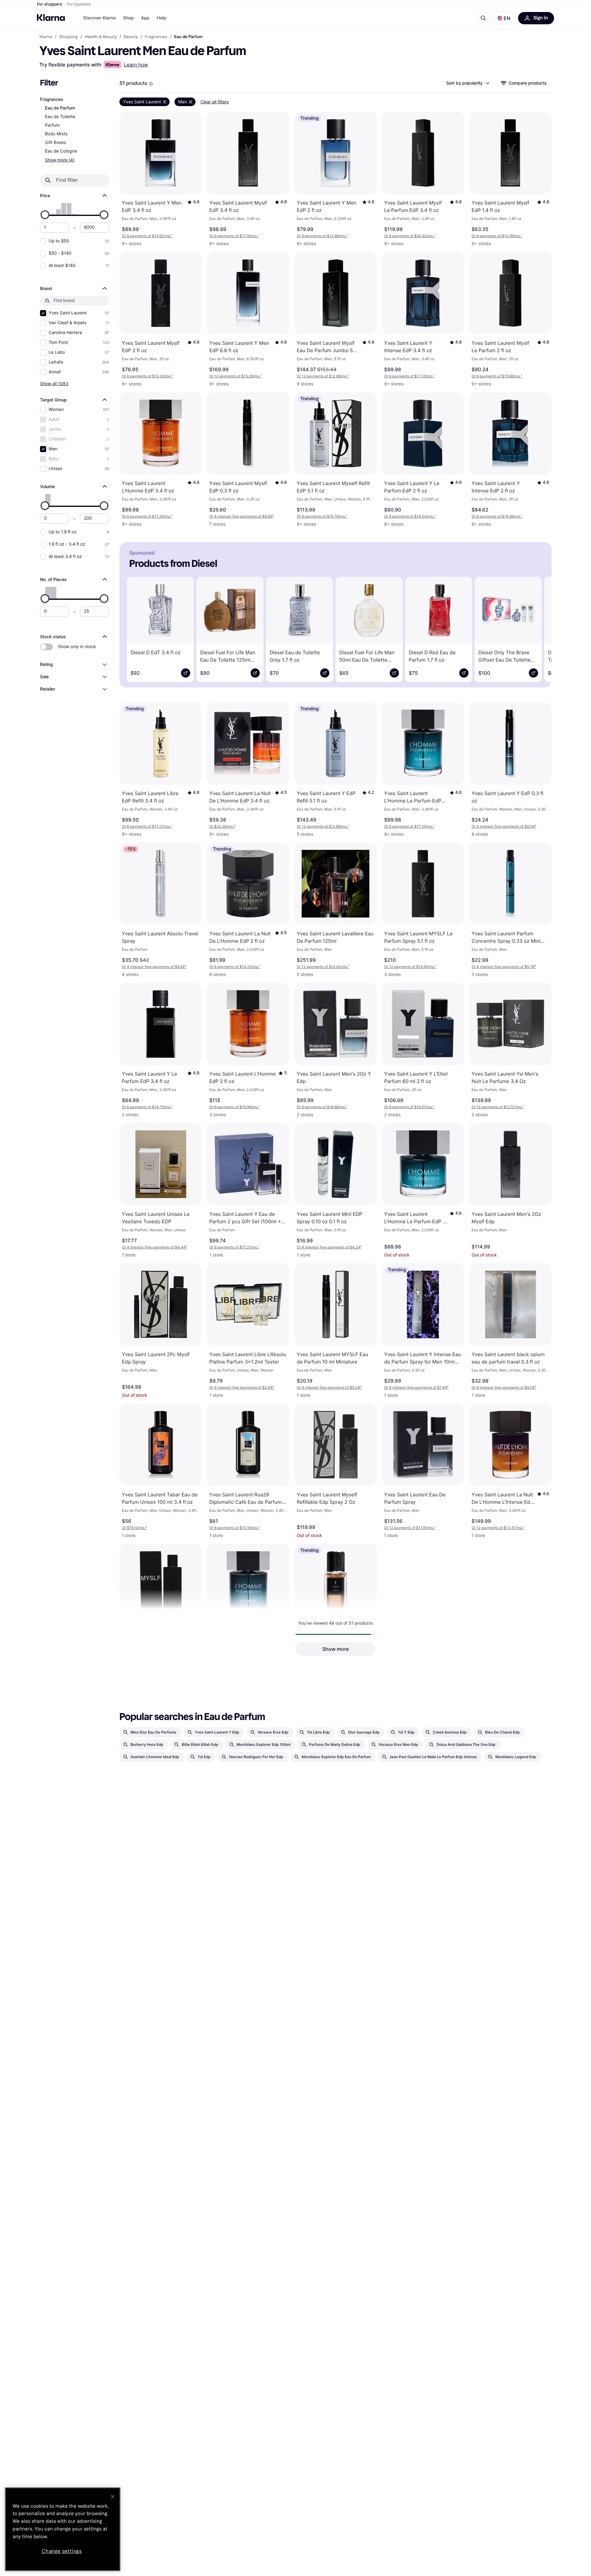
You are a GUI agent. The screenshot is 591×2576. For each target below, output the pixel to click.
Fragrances (52, 100)
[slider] (45, 215)
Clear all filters (215, 102)
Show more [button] (336, 1649)
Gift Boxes (55, 143)
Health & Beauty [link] (101, 37)
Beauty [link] (131, 37)
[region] (63, 2529)
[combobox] (468, 83)
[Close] (113, 2497)
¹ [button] (147, 236)
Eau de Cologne (61, 151)
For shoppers (50, 4)
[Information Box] (151, 84)
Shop (129, 18)
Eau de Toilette (60, 117)
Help (161, 18)
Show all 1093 (54, 383)
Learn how (136, 65)
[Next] (538, 628)
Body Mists (56, 134)
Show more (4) (60, 160)
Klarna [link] (46, 37)
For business (79, 4)
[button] (504, 18)
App (145, 18)
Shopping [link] (68, 37)
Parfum (52, 125)
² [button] (241, 516)
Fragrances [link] (156, 37)
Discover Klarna (100, 18)
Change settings (62, 2551)
